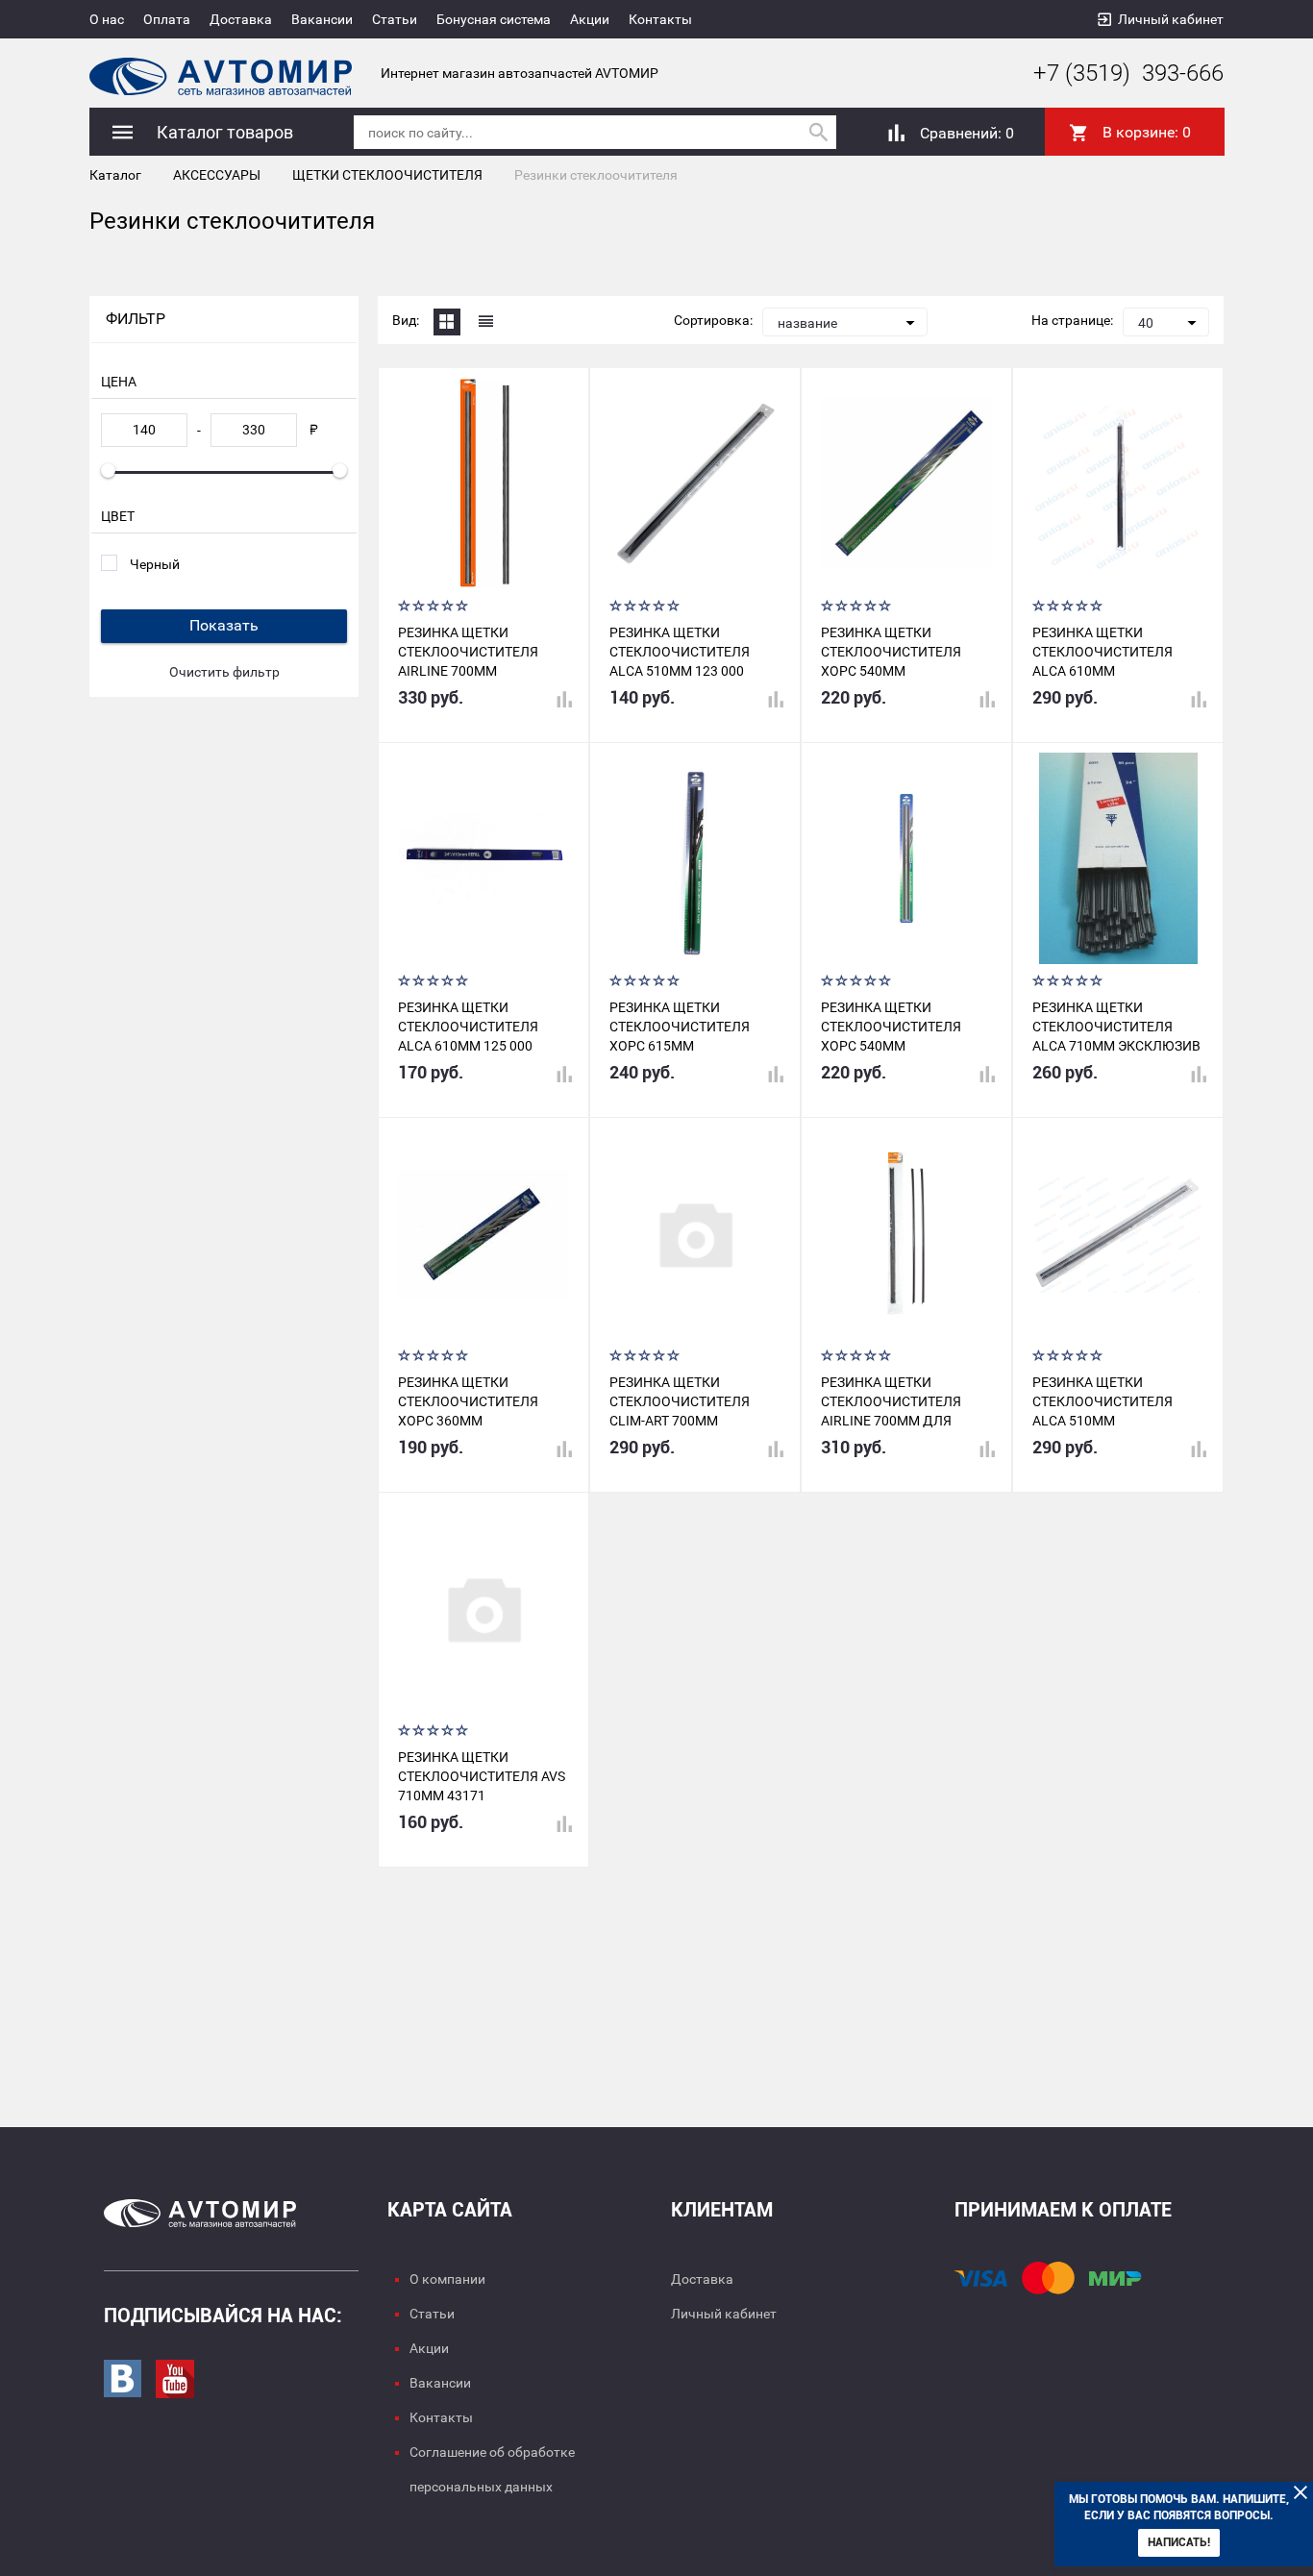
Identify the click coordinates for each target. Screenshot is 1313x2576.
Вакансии (322, 19)
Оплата (167, 19)
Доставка (241, 19)
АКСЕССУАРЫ (217, 175)
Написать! (1179, 2542)
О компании (447, 2279)
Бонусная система (494, 19)
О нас (107, 19)
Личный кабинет (1171, 19)
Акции (590, 19)
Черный (155, 564)
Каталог (115, 175)
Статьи (395, 19)
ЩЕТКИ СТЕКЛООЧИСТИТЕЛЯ (387, 175)
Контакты (660, 19)
